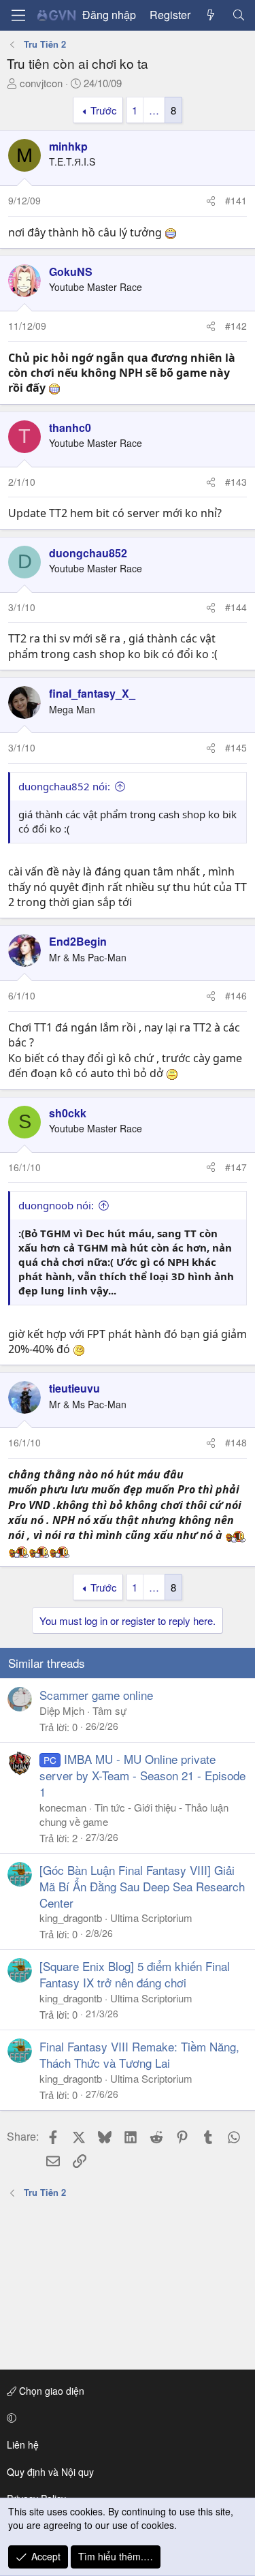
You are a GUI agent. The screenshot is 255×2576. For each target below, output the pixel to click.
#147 (236, 1167)
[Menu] (18, 15)
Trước (104, 110)
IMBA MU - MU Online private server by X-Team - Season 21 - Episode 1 (142, 1775)
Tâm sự (109, 1710)
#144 (236, 607)
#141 (236, 200)
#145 (236, 747)
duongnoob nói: (56, 1205)
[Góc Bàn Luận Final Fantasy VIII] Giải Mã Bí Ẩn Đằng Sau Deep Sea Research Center (142, 1886)
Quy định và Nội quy (50, 2472)
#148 (236, 1442)
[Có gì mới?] (211, 15)
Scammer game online (96, 1695)
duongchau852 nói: (64, 786)
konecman (63, 1807)
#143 (236, 482)
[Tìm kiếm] (238, 15)
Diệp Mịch (62, 1710)
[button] (125, 2418)
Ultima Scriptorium (151, 1918)
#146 (236, 995)
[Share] (211, 201)
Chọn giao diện (50, 2391)
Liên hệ (23, 2445)
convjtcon (41, 83)
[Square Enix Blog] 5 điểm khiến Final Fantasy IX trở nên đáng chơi (135, 1974)
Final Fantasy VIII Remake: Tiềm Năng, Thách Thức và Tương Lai (139, 2054)
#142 (236, 326)
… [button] (154, 110)
